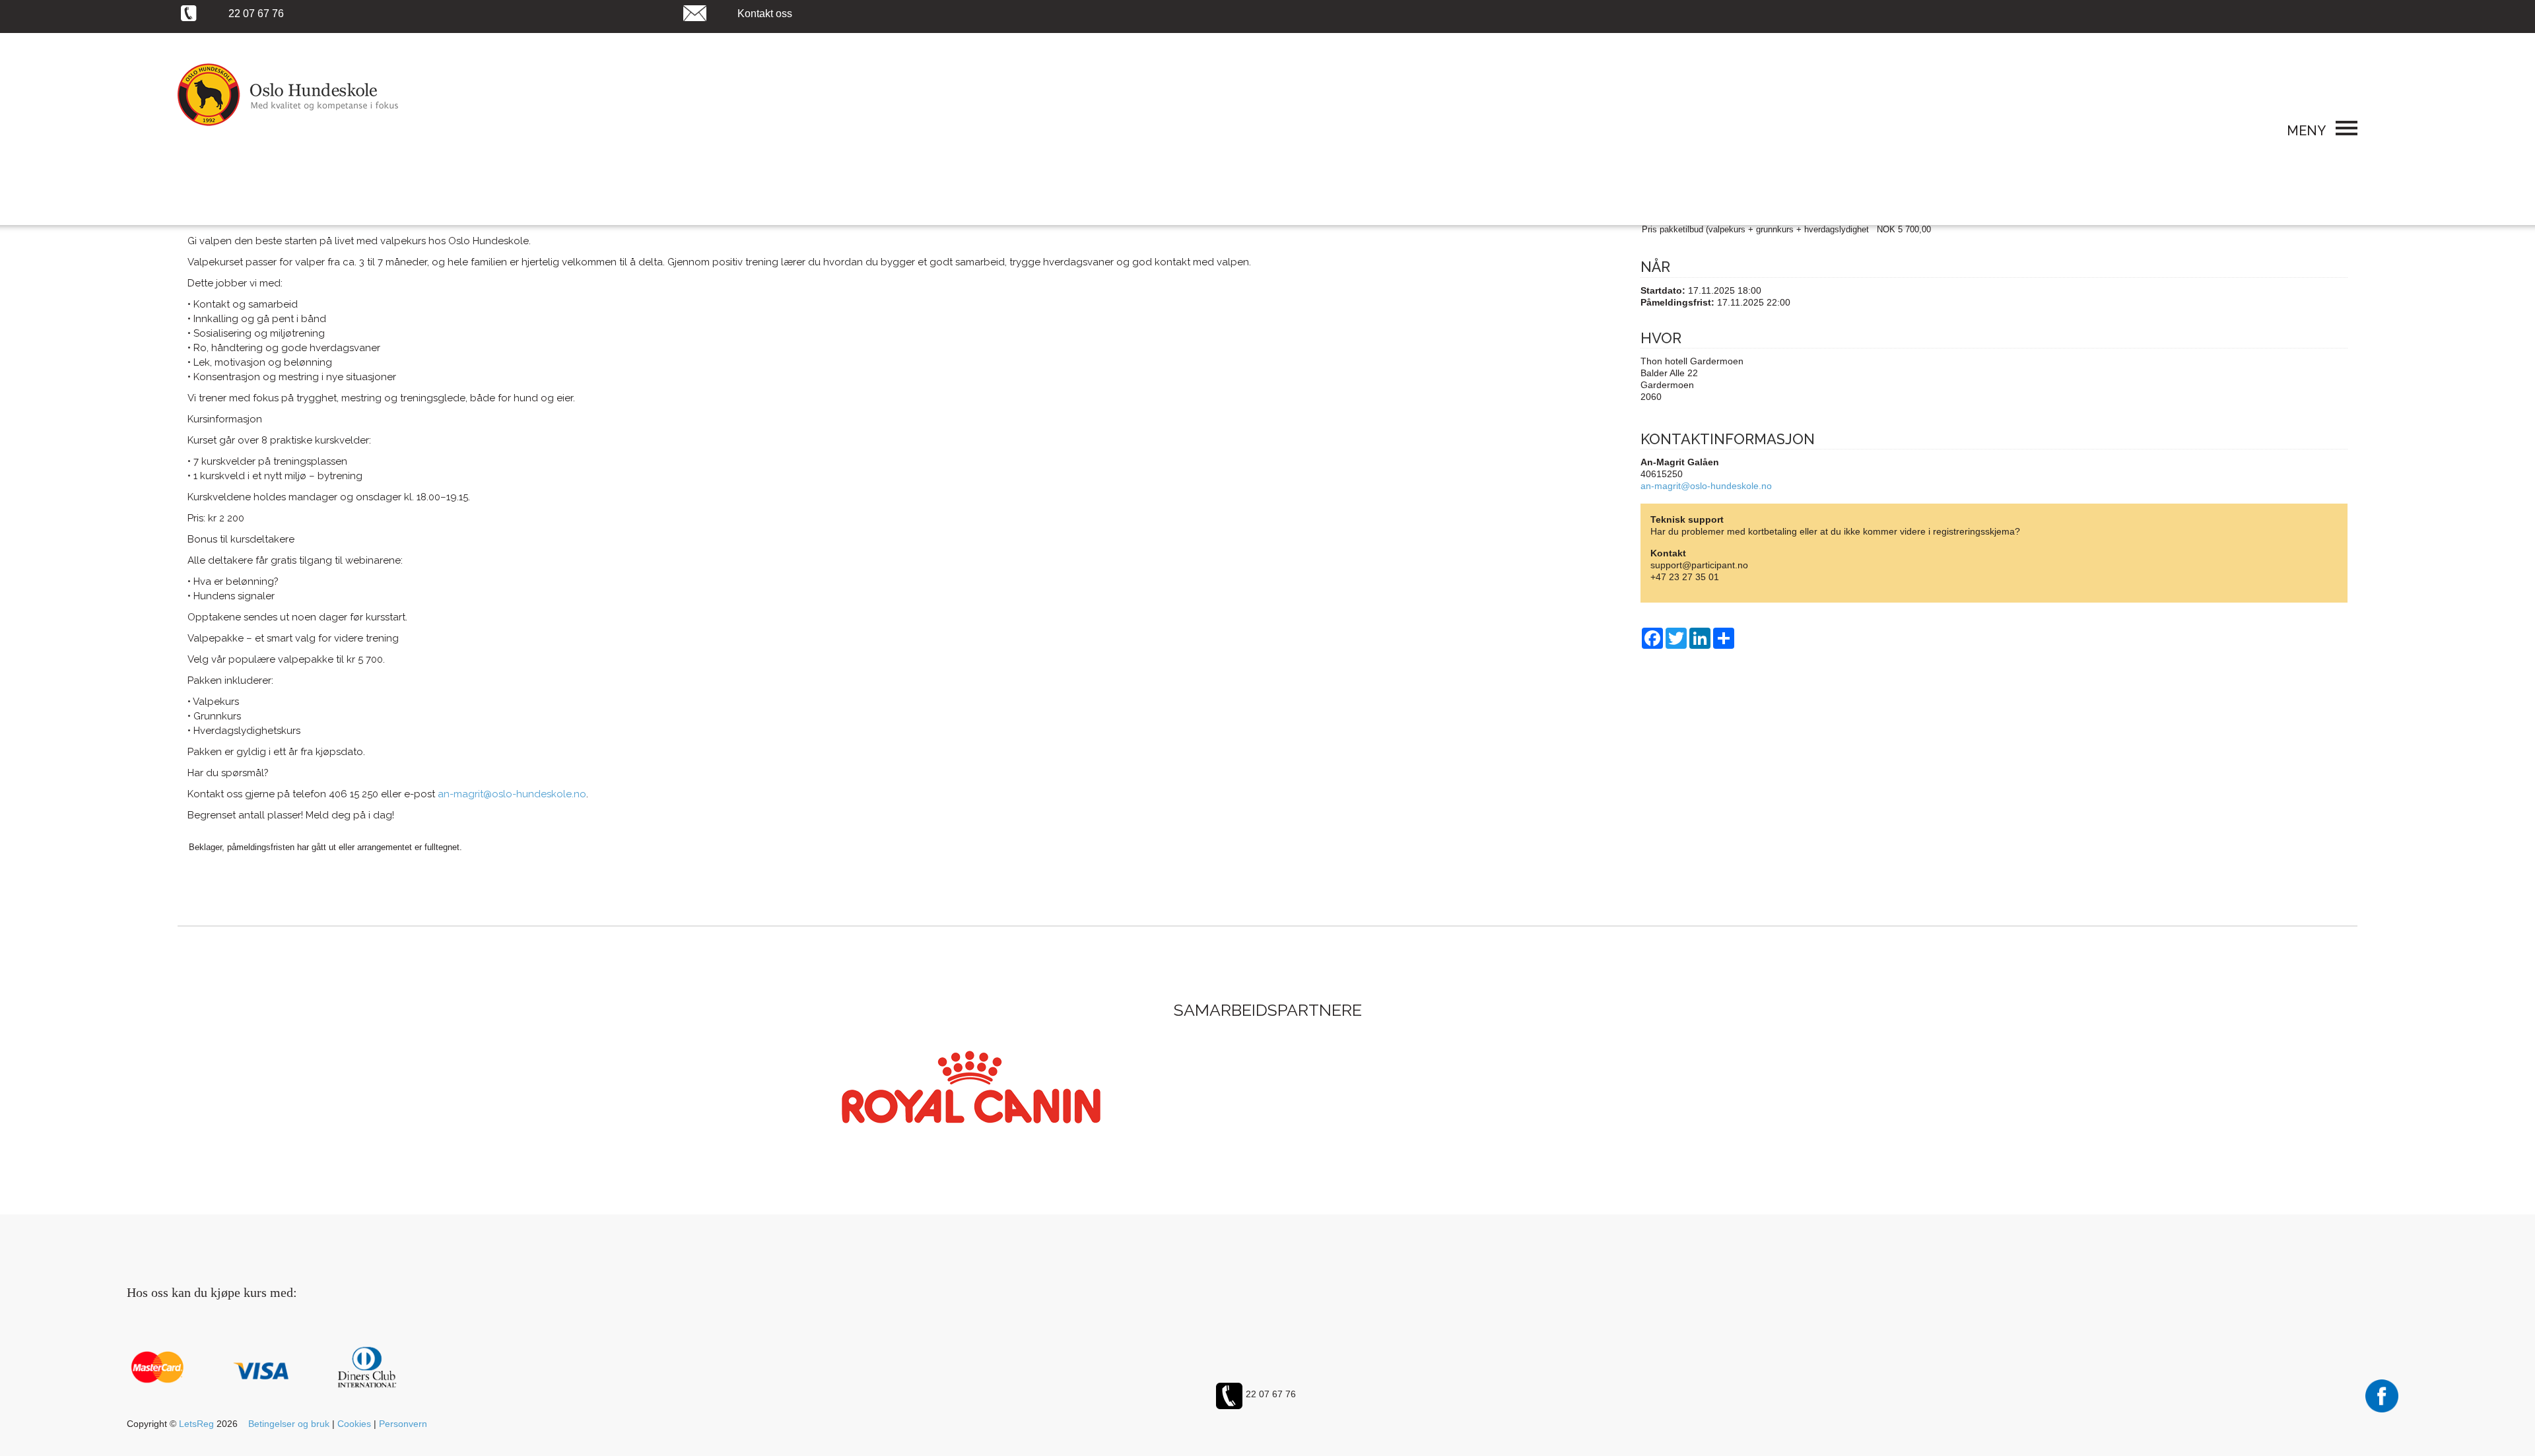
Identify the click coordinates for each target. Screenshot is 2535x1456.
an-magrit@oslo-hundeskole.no (1706, 486)
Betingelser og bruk (289, 1424)
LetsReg (196, 1424)
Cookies (354, 1424)
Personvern (403, 1424)
